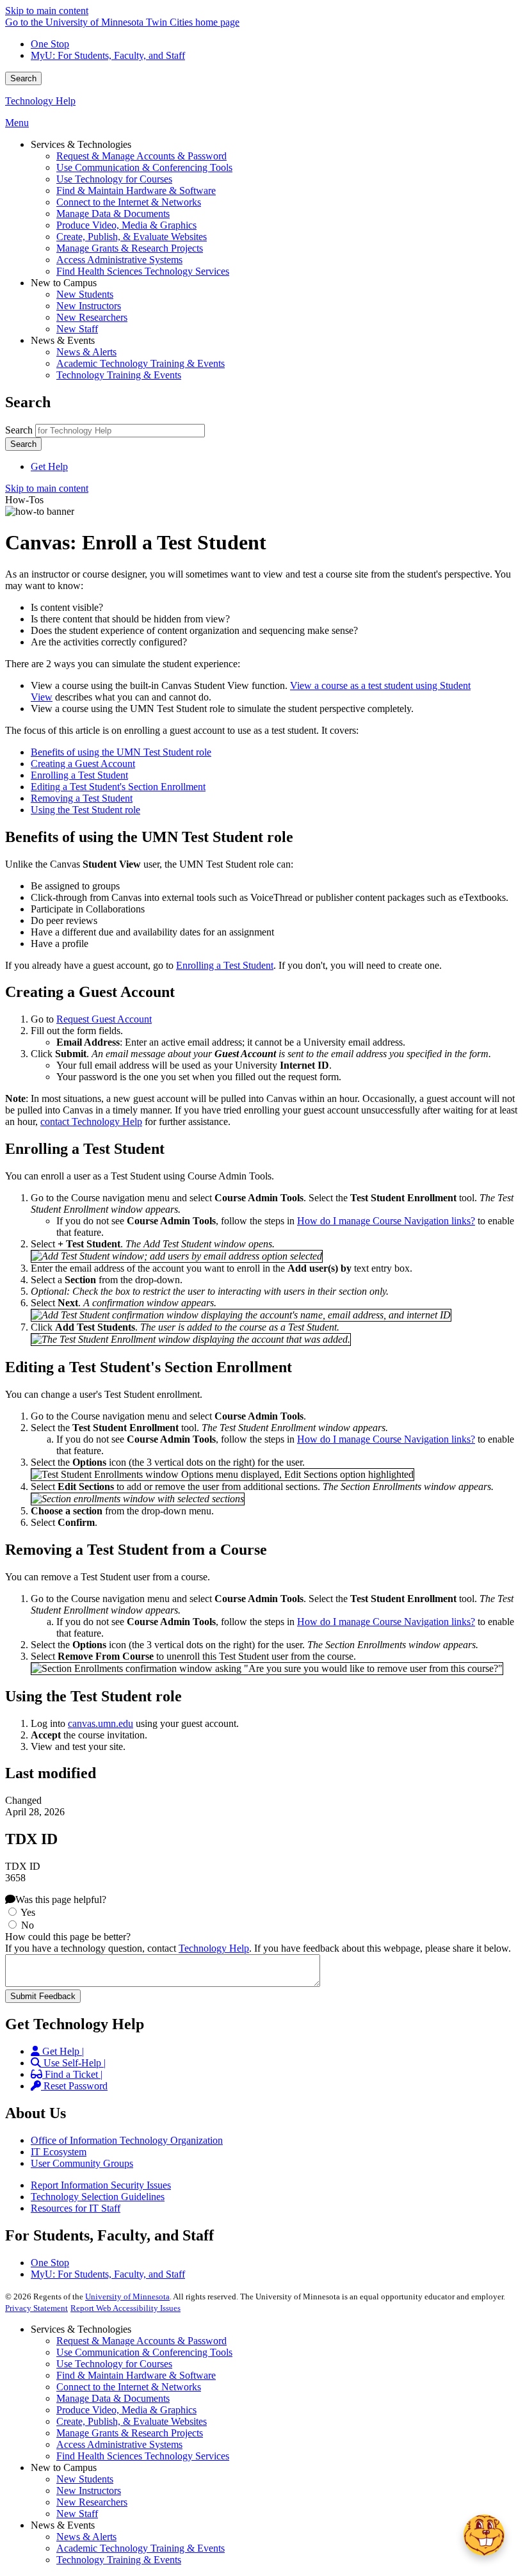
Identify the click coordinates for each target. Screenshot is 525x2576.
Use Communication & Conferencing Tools (144, 2352)
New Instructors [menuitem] (89, 306)
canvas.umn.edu (101, 1723)
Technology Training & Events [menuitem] (119, 375)
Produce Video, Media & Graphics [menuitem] (126, 225)
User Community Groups (82, 2163)
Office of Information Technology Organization (127, 2140)
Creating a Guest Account (83, 764)
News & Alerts (86, 2537)
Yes (28, 1912)
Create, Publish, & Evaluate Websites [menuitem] (132, 237)
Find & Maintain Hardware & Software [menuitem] (136, 190)
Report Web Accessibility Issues (125, 2308)
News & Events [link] (63, 340)
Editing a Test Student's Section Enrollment (118, 787)
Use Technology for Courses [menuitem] (114, 179)
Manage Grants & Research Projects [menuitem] (130, 248)
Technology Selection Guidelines (98, 2197)
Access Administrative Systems (119, 2444)
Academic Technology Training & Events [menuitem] (141, 363)
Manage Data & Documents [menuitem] (113, 214)
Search (23, 78)
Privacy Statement (36, 2308)
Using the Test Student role (85, 810)
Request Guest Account (104, 1019)
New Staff (77, 2514)
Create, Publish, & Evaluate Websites (132, 2421)
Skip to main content (47, 11)
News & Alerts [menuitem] (86, 352)
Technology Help (40, 101)
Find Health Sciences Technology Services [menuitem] (143, 271)
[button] (484, 2535)
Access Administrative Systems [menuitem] (119, 260)
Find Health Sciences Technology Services (143, 2456)
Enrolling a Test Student (79, 775)
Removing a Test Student (82, 798)
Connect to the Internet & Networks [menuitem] (129, 202)
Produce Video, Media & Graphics (126, 2410)
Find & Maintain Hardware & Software (136, 2375)
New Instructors (89, 2491)
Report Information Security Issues (101, 2185)
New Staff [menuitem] (77, 329)
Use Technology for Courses (114, 2364)
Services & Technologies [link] (81, 144)
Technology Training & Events (119, 2560)
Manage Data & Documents (113, 2398)
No (28, 1925)
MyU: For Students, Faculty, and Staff (108, 55)
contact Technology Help (91, 1122)
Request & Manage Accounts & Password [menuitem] (141, 156)
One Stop (50, 44)
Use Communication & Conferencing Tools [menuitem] (144, 167)
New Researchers (92, 2502)
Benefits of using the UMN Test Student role (121, 752)
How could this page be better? (68, 1937)
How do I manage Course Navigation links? (386, 1221)
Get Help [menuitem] (49, 466)
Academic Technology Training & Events (141, 2548)
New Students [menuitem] (85, 294)
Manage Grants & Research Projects (130, 2433)
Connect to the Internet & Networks (129, 2387)
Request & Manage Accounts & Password (141, 2341)
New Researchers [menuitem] (92, 317)
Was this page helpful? (61, 1900)
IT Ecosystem (59, 2152)
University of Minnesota (127, 2297)
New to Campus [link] (64, 283)
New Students (85, 2479)
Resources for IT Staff (76, 2208)
